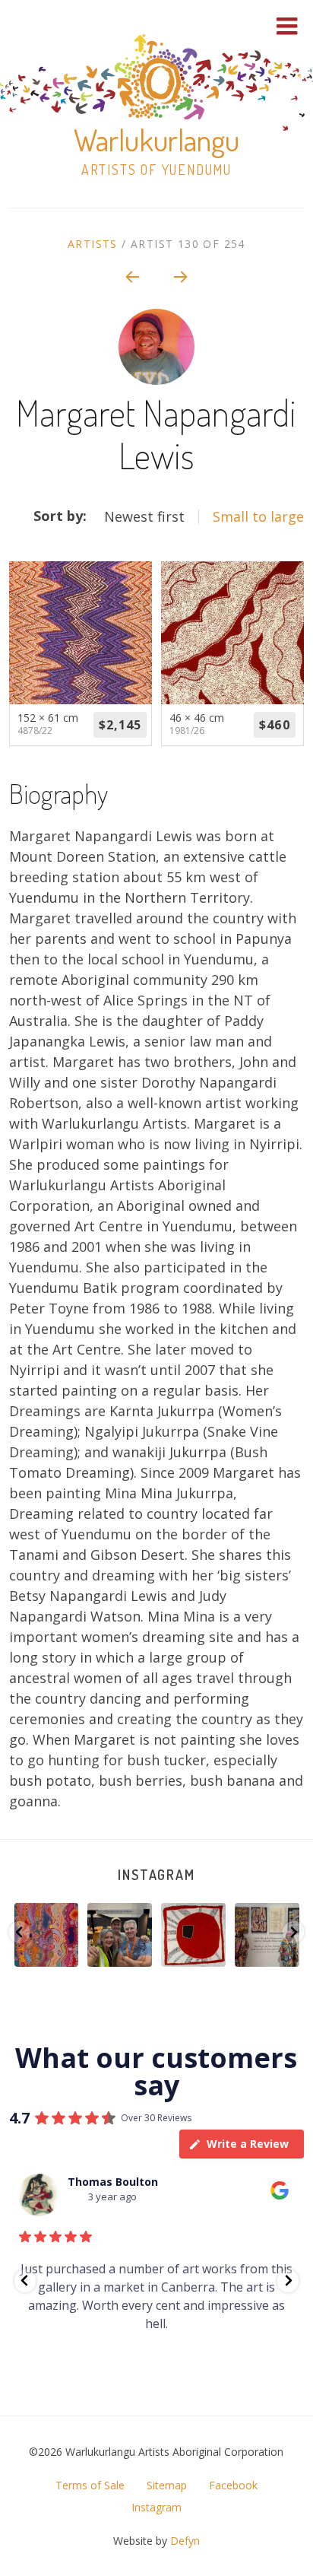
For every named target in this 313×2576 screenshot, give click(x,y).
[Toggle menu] (287, 26)
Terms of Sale (90, 2485)
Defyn (185, 2541)
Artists (93, 244)
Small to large (258, 516)
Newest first (144, 516)
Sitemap (167, 2485)
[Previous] (131, 276)
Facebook (233, 2485)
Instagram (156, 1875)
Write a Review (248, 2144)
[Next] (182, 276)
